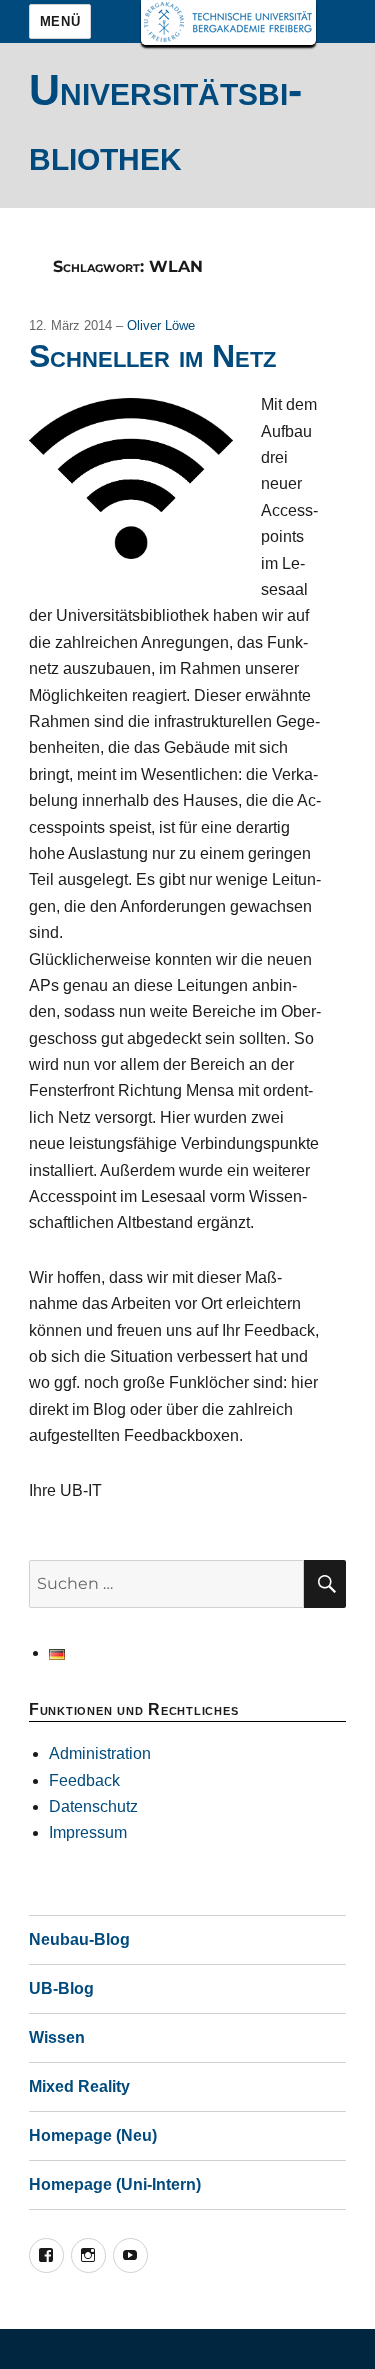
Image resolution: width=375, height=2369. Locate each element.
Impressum (88, 1832)
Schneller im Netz (152, 356)
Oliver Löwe (161, 325)
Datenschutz (93, 1806)
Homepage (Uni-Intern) (115, 2184)
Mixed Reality (79, 2086)
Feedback (84, 1780)
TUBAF (228, 22)
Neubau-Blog (79, 1939)
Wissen (57, 2037)
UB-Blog (61, 1988)
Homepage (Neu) (93, 2135)
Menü (60, 21)
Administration (100, 1753)
